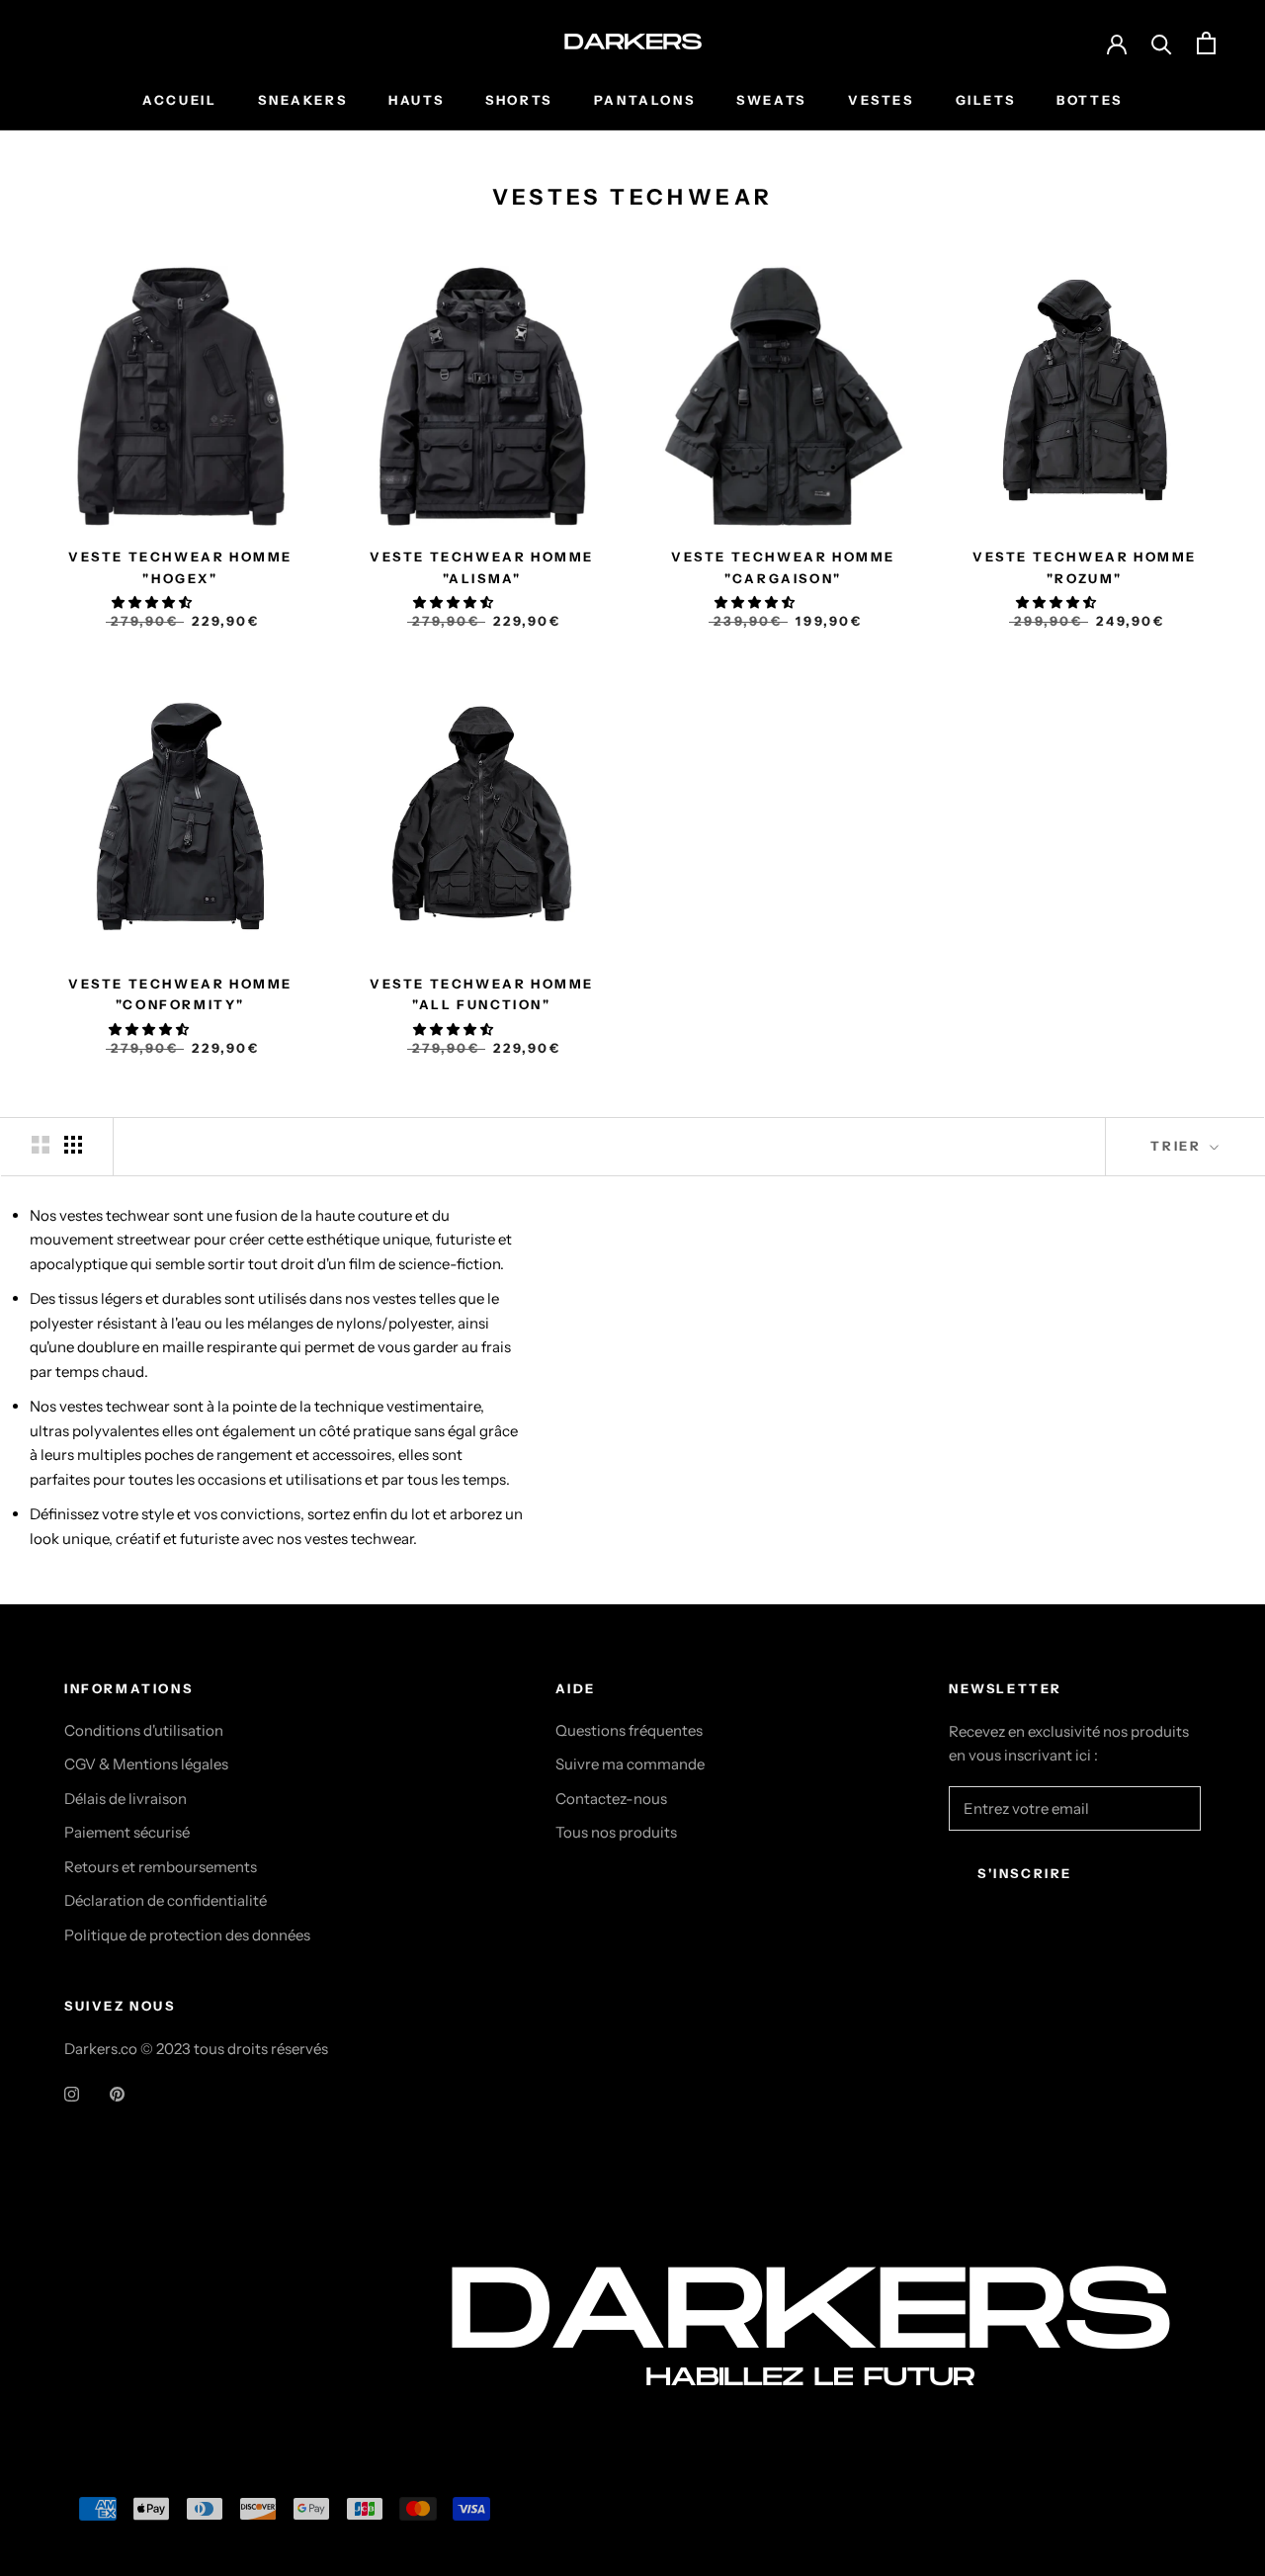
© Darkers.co (138, 2363)
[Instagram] (72, 2093)
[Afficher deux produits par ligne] (41, 1145)
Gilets (986, 100)
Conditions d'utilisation (144, 1730)
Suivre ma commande (630, 1764)
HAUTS (416, 100)
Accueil (179, 100)
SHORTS (519, 100)
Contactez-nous (611, 1799)
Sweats (771, 100)
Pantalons (644, 100)
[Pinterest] (117, 2093)
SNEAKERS (302, 100)
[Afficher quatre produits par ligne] (73, 1145)
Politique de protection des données (187, 1935)
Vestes (881, 100)
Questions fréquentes (629, 1730)
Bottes (1090, 100)
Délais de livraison (126, 1799)
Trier (1178, 1146)
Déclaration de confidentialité (166, 1900)
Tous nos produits (616, 1832)
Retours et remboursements (161, 1867)
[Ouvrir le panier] (1206, 43)
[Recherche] (1162, 43)
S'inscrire (1025, 1873)
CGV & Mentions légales (146, 1764)
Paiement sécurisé (127, 1832)
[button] (153, 602)
